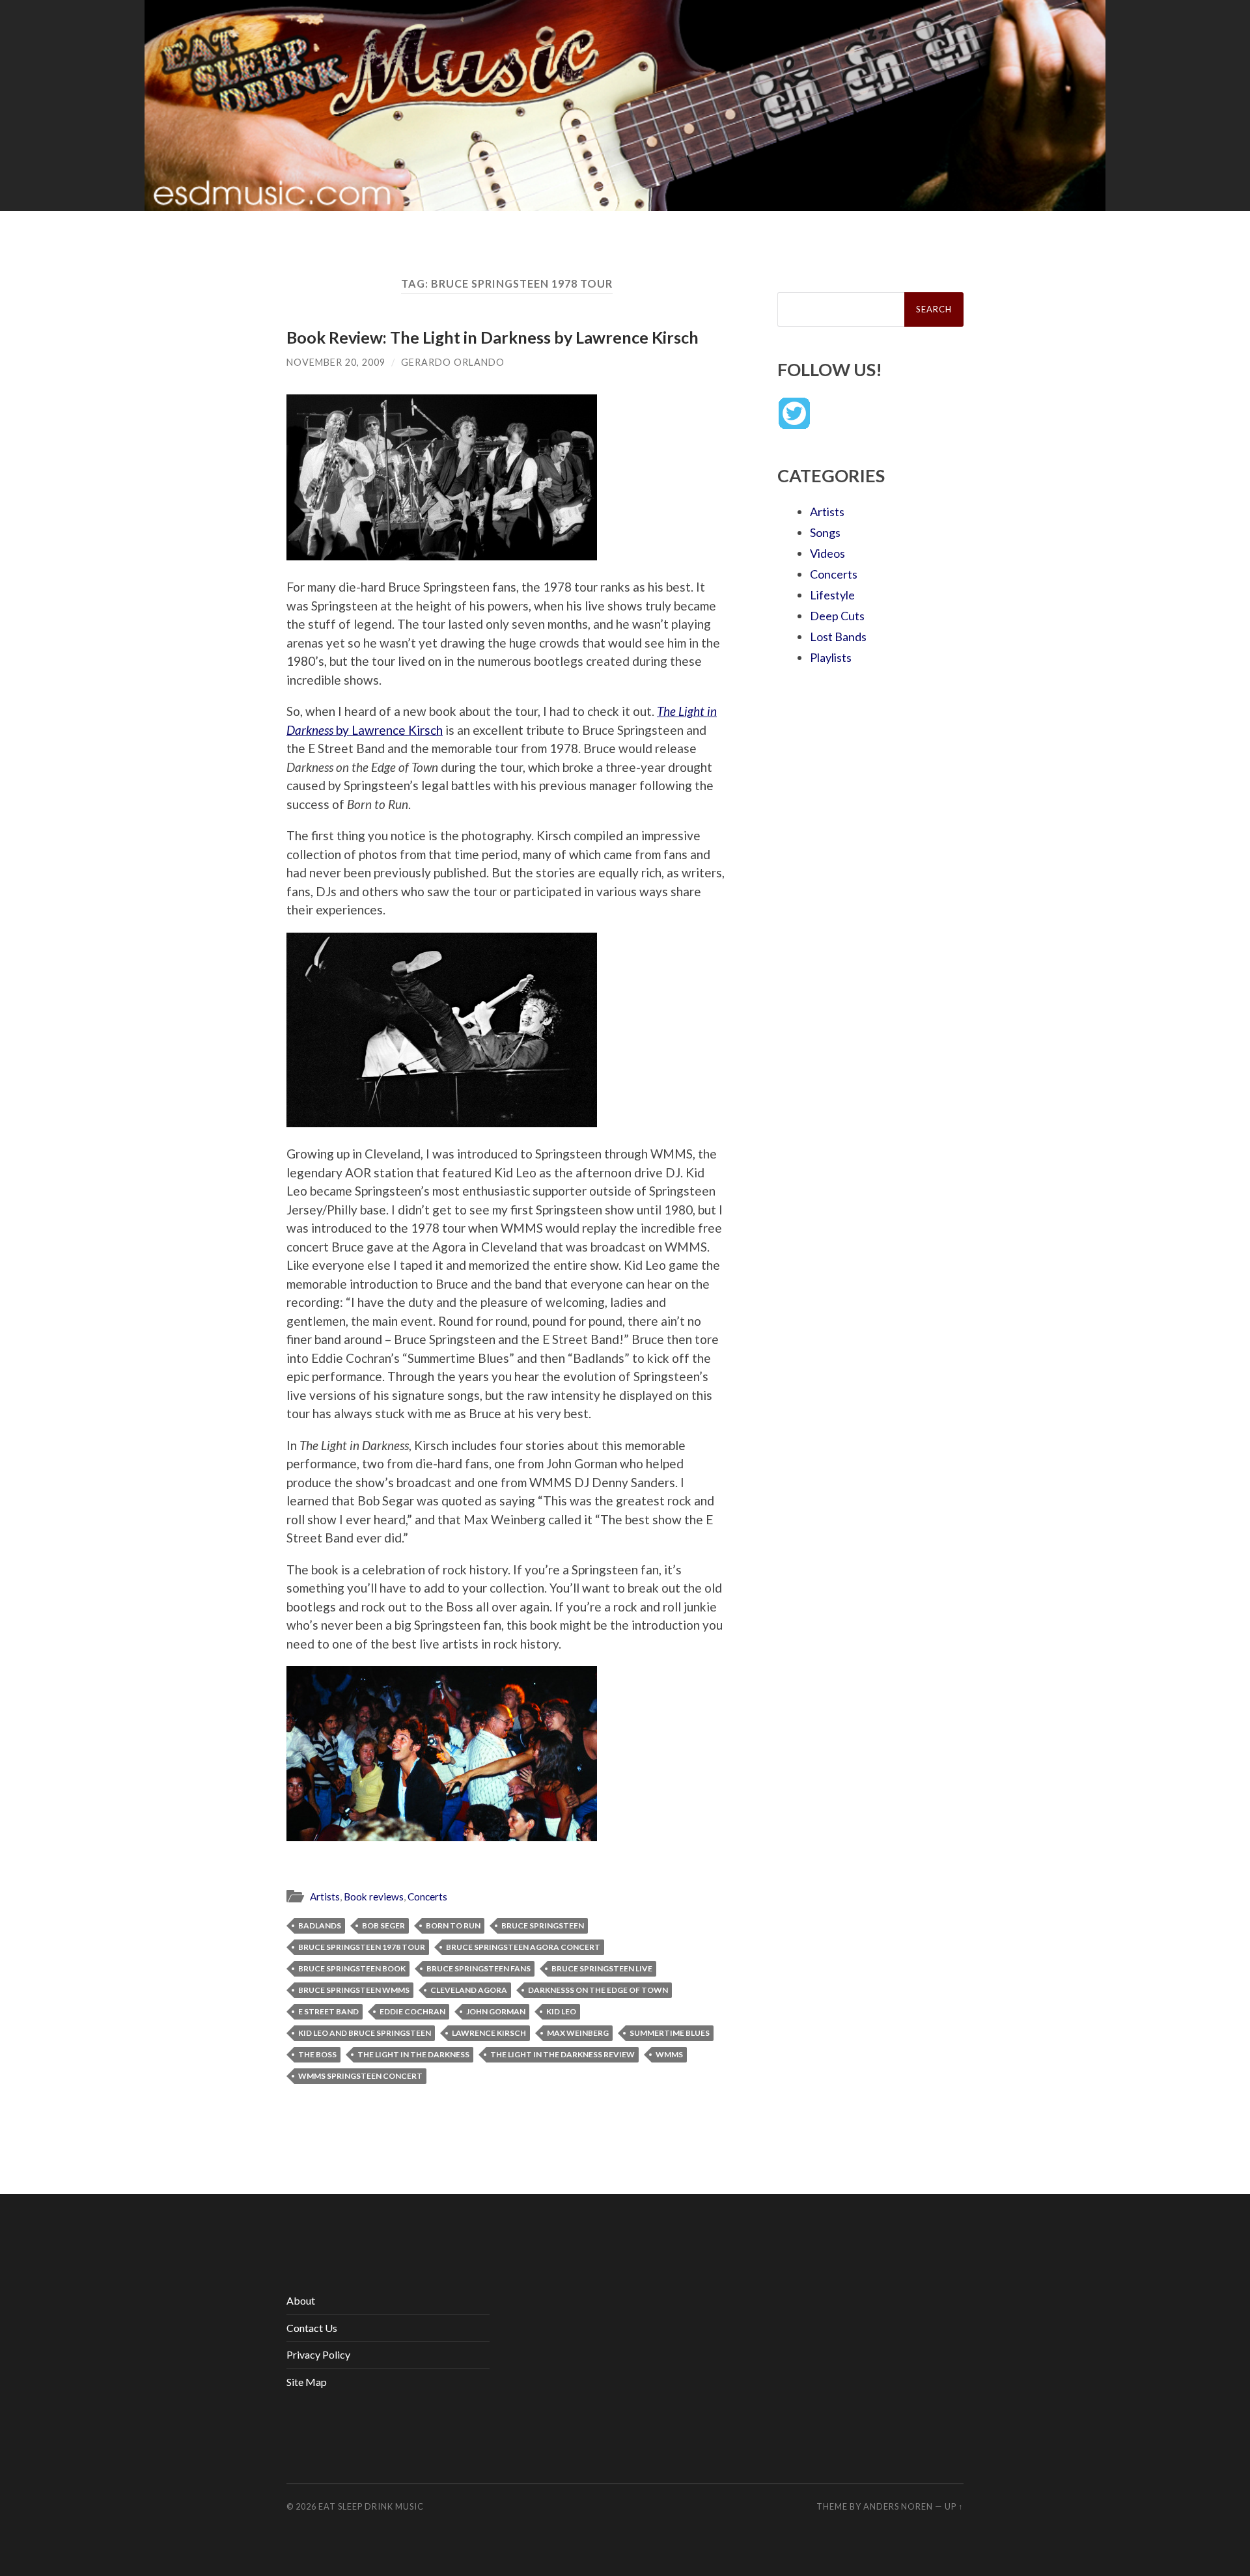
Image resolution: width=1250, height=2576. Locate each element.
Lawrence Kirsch (489, 2033)
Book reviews (374, 1897)
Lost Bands (838, 637)
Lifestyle (832, 595)
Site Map (307, 2382)
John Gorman (496, 2011)
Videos (827, 553)
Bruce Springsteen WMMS (354, 1990)
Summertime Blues (670, 2033)
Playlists (831, 657)
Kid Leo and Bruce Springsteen (365, 2033)
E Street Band (328, 2011)
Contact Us (312, 2328)
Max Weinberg (578, 2033)
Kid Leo (561, 2011)
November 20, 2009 (336, 362)
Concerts (427, 1897)
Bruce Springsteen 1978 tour (362, 1947)
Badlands (320, 1925)
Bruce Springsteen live (602, 1968)
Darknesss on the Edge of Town (598, 1990)
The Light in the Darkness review (562, 2054)
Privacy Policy (318, 2354)
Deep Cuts (837, 616)
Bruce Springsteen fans (479, 1968)
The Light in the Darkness (413, 2054)
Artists (325, 1897)
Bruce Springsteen (543, 1925)
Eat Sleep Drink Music (371, 2506)
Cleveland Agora (469, 1990)
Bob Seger (383, 1925)
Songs (825, 532)
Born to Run (453, 1925)
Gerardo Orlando (453, 362)
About (301, 2300)
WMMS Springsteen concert (360, 2076)
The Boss (317, 2054)
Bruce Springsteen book (352, 1968)
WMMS (669, 2054)
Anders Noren (898, 2506)
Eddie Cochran (412, 2011)
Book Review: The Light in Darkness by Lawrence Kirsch (493, 337)
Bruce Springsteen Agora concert (523, 1947)
